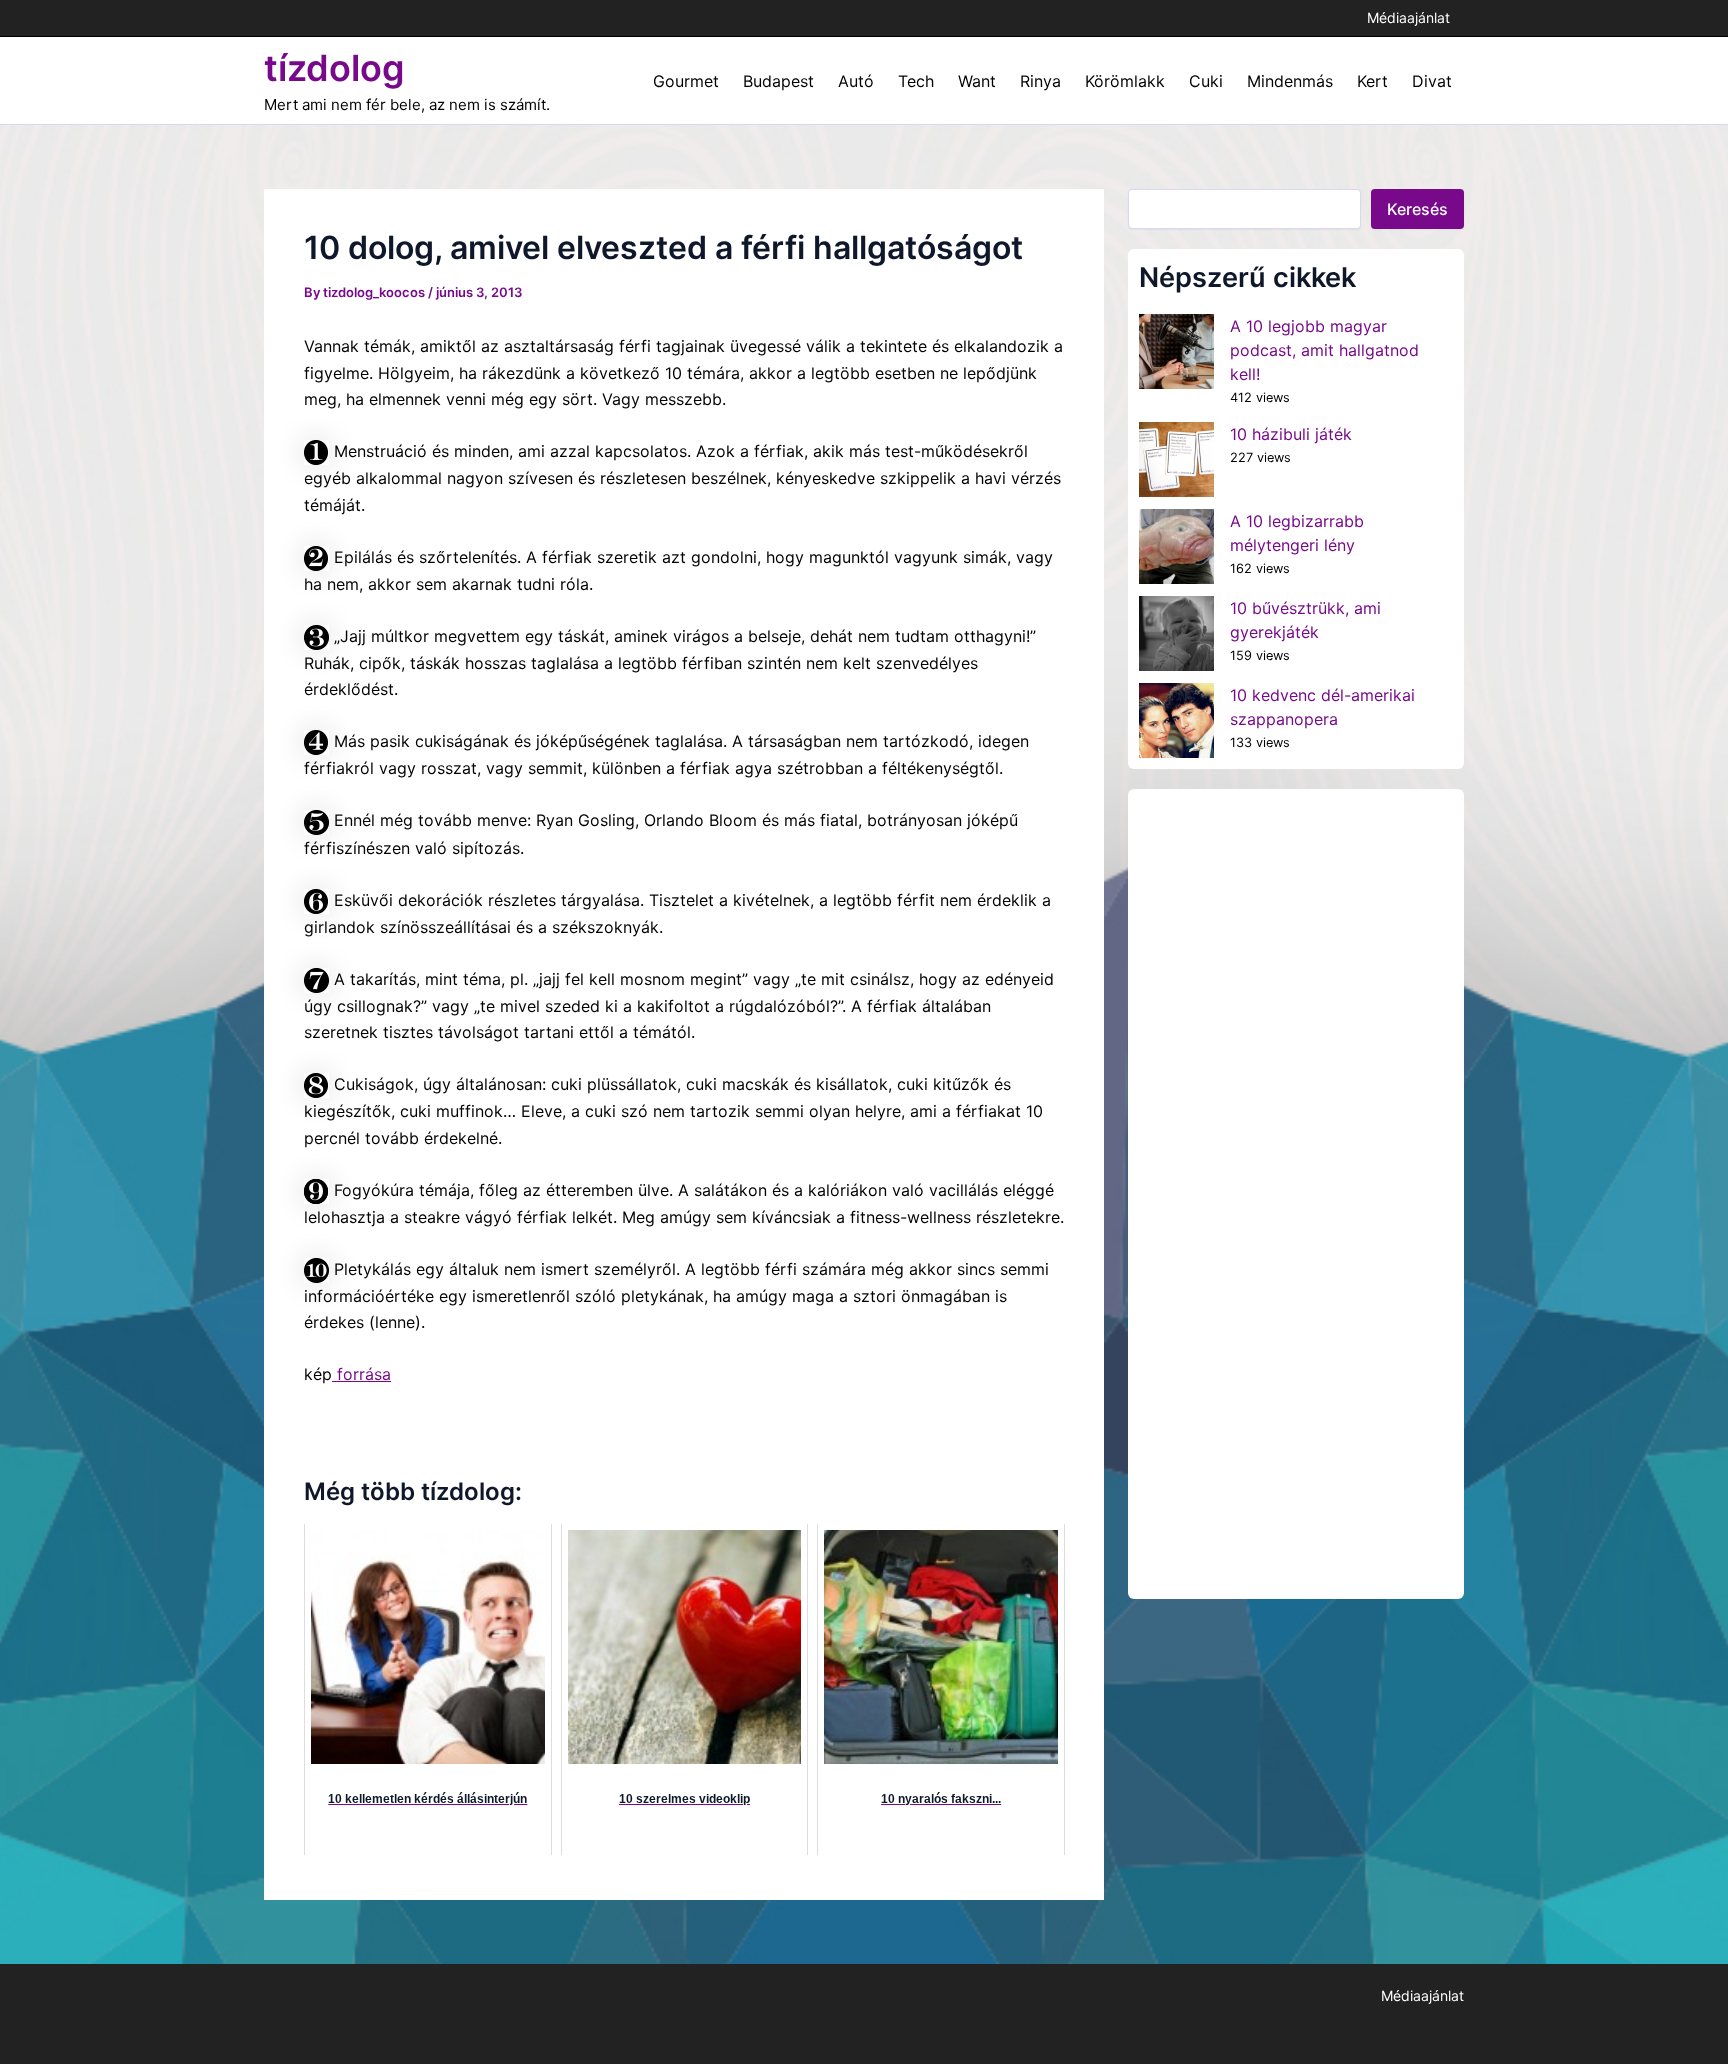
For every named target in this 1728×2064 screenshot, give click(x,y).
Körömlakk (1125, 81)
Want (977, 81)
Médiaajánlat (1408, 17)
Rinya (1040, 81)
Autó (856, 81)
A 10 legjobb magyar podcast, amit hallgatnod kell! (1324, 350)
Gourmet (686, 81)
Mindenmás (1290, 81)
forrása (361, 1374)
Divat (1432, 81)
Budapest (778, 81)
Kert (1372, 81)
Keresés (1417, 209)
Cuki (1206, 81)
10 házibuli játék (1291, 434)
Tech (916, 81)
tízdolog (334, 68)
